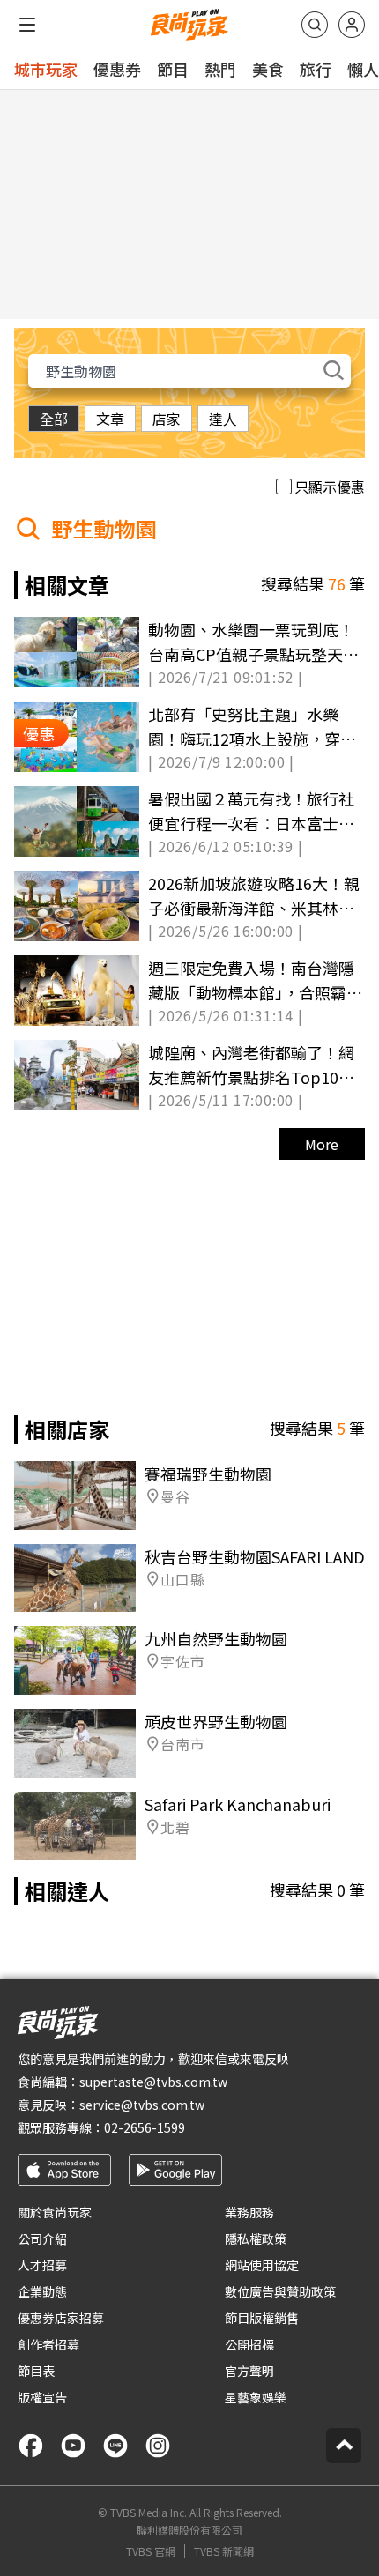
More (322, 1144)
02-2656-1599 (145, 2127)
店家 (167, 419)
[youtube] (73, 2446)
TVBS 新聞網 (224, 2551)
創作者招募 (48, 2344)
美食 (268, 69)
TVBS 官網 (151, 2551)
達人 (223, 419)
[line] (115, 2446)
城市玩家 (46, 69)
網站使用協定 (262, 2265)
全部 (54, 419)
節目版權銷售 (262, 2318)
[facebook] (31, 2446)
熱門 (220, 69)
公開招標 (249, 2344)
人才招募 (42, 2265)
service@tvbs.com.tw (142, 2105)
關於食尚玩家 (55, 2212)
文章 (110, 419)
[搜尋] (315, 25)
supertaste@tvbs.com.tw (153, 2082)
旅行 (316, 69)
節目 (173, 69)
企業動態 (42, 2291)
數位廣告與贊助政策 (280, 2291)
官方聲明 (249, 2371)
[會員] (352, 25)
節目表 (36, 2371)
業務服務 (249, 2212)
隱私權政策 (256, 2238)
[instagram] (158, 2446)
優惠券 (117, 69)
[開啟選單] (27, 25)
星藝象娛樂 (256, 2397)
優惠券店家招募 (61, 2318)
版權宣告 (42, 2397)
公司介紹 (42, 2238)
